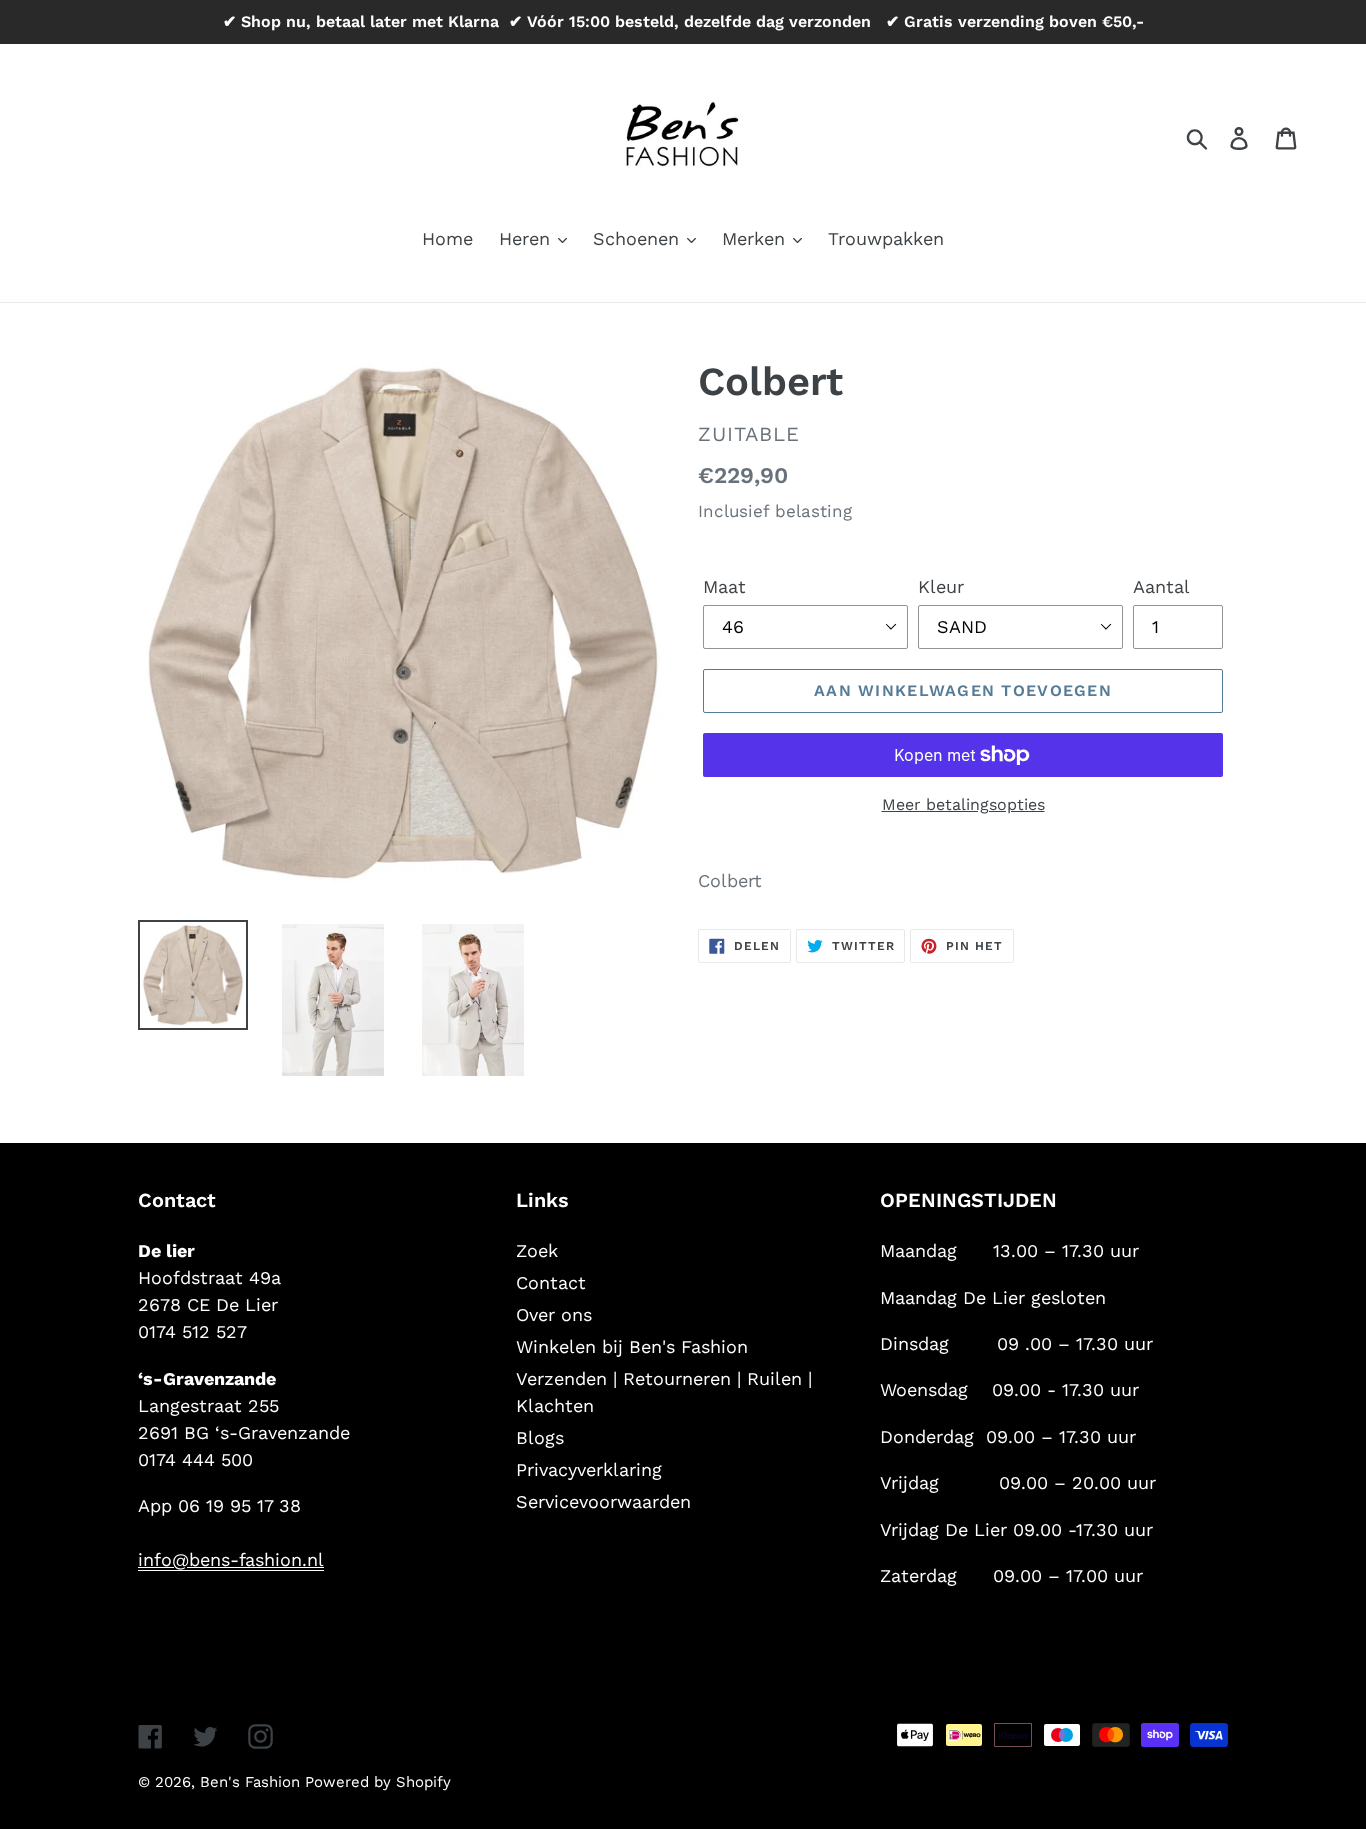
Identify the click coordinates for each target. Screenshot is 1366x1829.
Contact (551, 1282)
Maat (724, 586)
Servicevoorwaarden (603, 1501)
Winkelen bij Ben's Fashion (632, 1346)
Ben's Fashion (252, 1782)
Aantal (1161, 586)
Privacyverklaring (589, 1469)
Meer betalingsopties (963, 804)
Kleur (941, 586)
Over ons (554, 1314)
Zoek (537, 1250)
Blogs (540, 1437)
